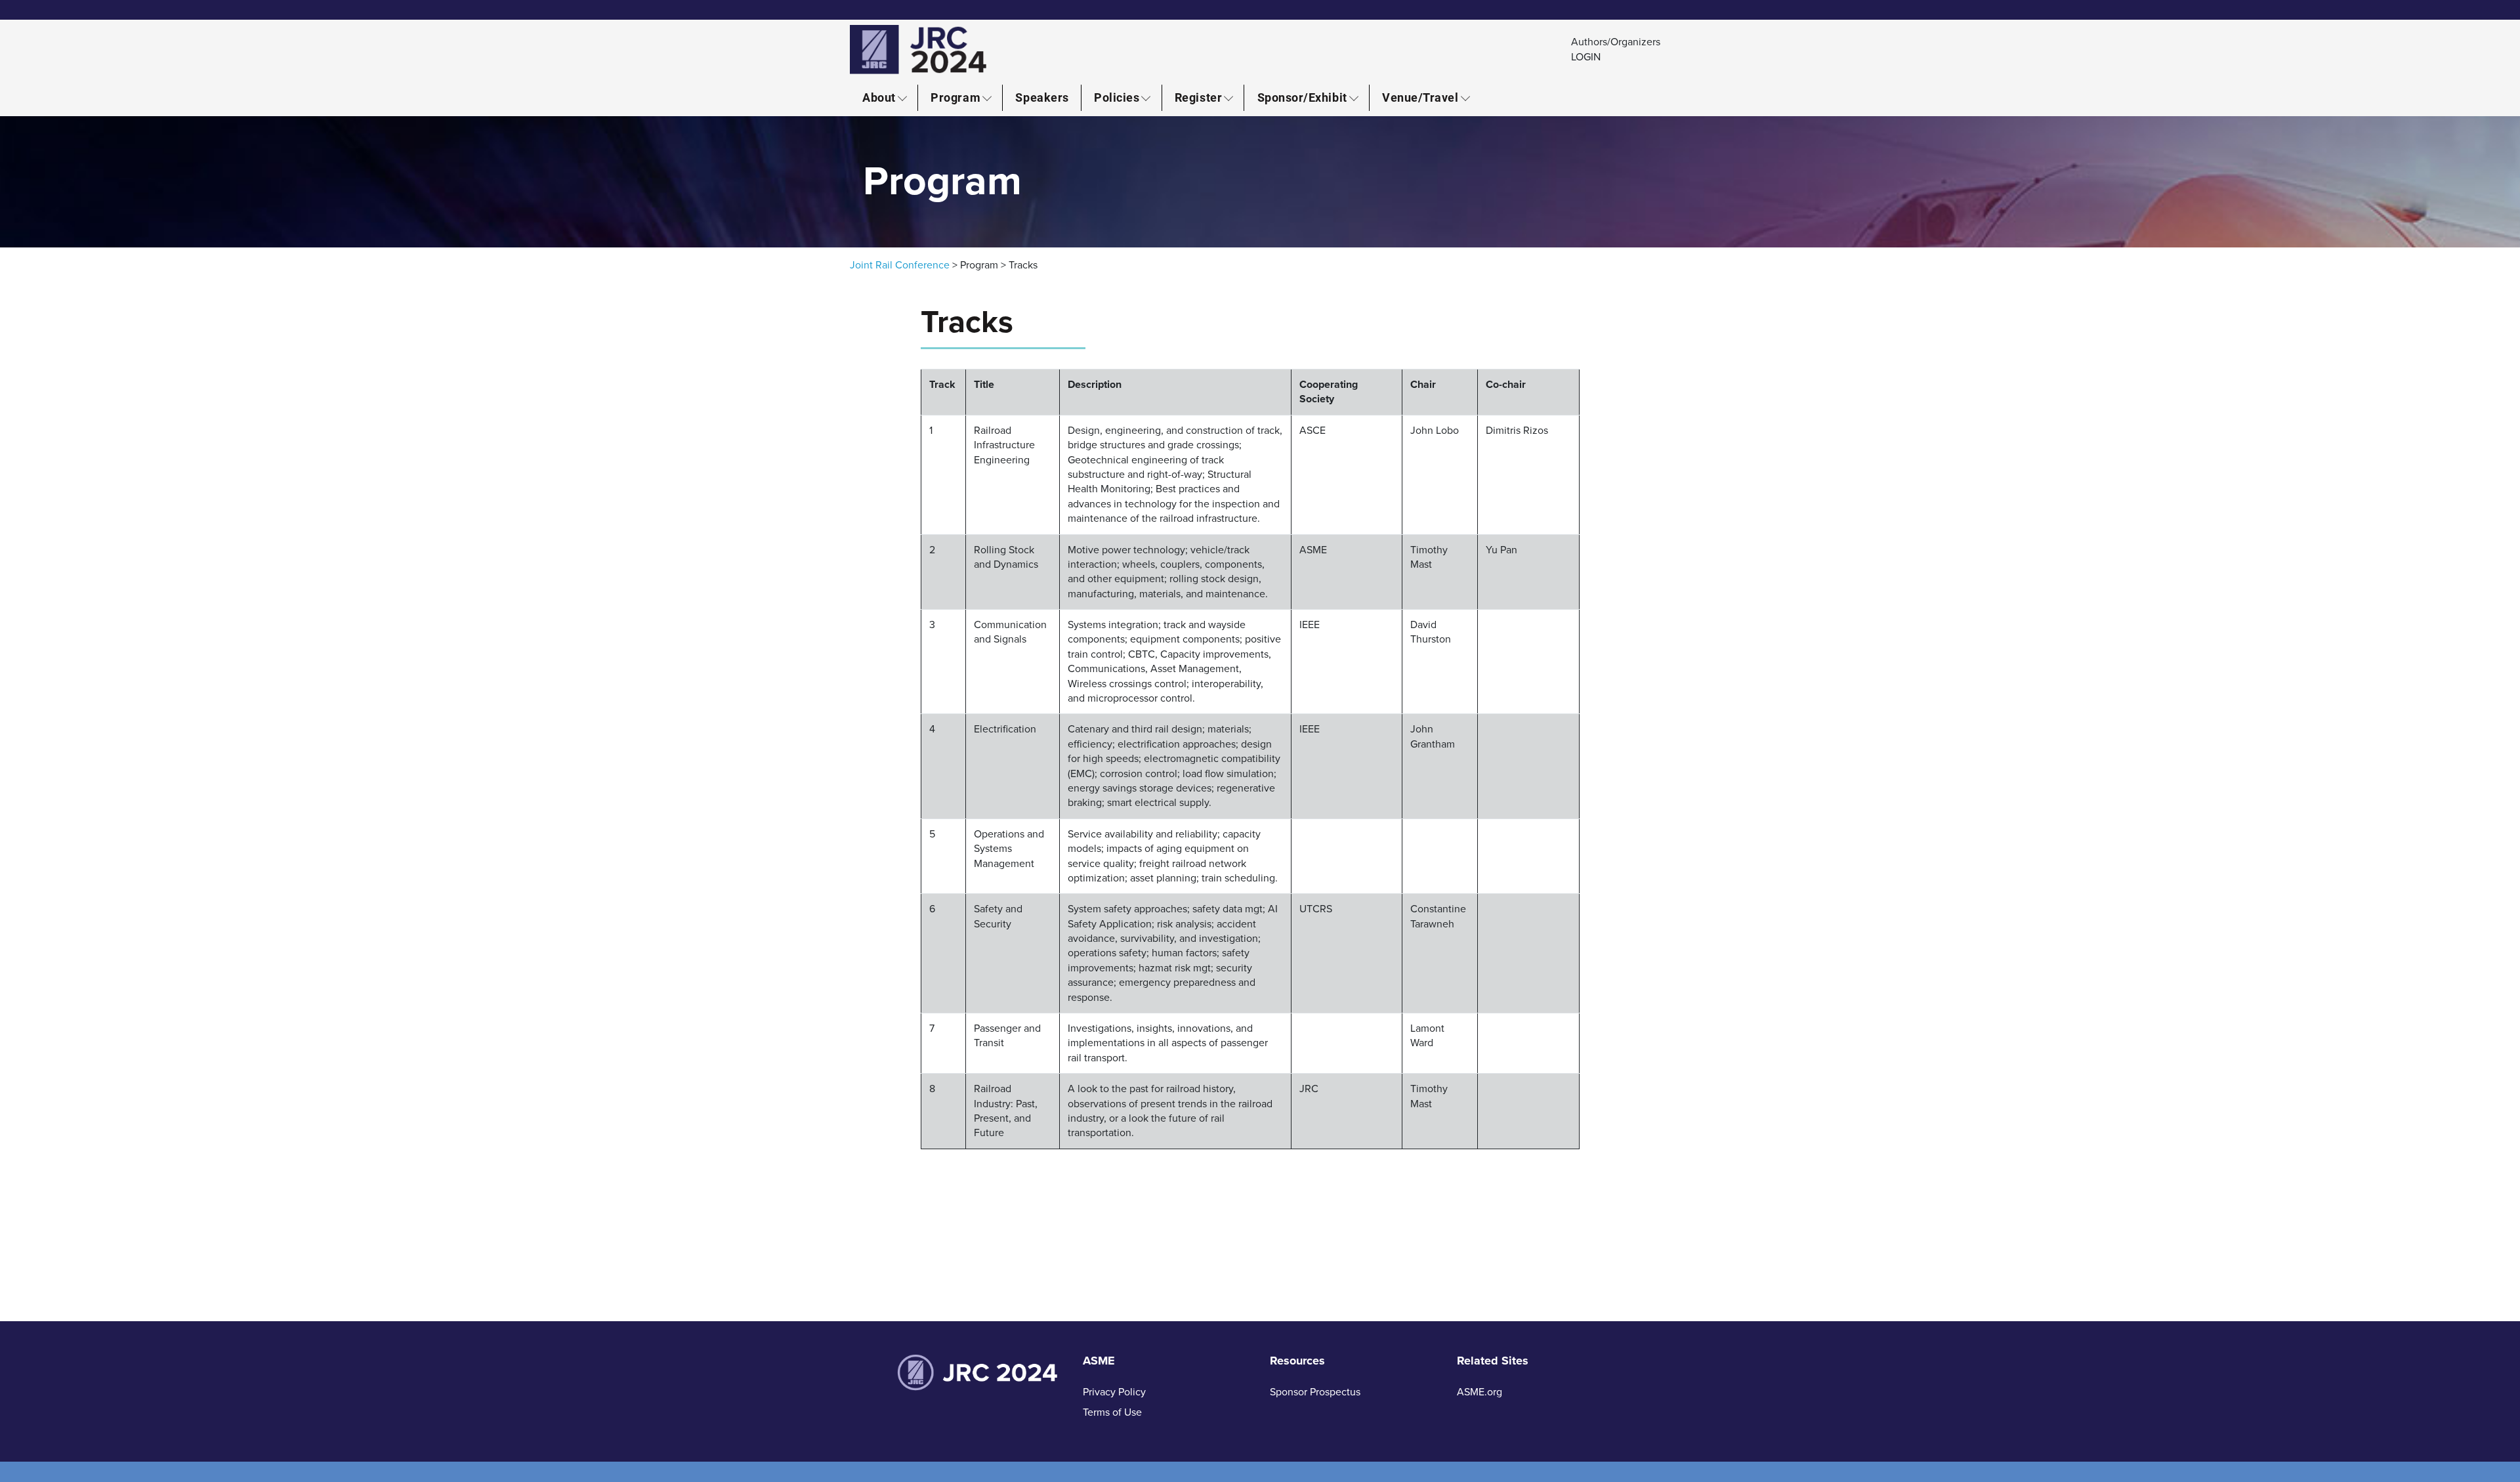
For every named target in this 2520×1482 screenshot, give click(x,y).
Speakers (1042, 97)
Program (955, 97)
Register (1198, 97)
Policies (1117, 97)
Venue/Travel (1420, 97)
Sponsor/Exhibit (1302, 97)
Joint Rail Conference (900, 265)
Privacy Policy (1114, 1392)
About (879, 97)
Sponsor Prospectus (1315, 1392)
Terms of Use (1112, 1412)
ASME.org (1480, 1392)
